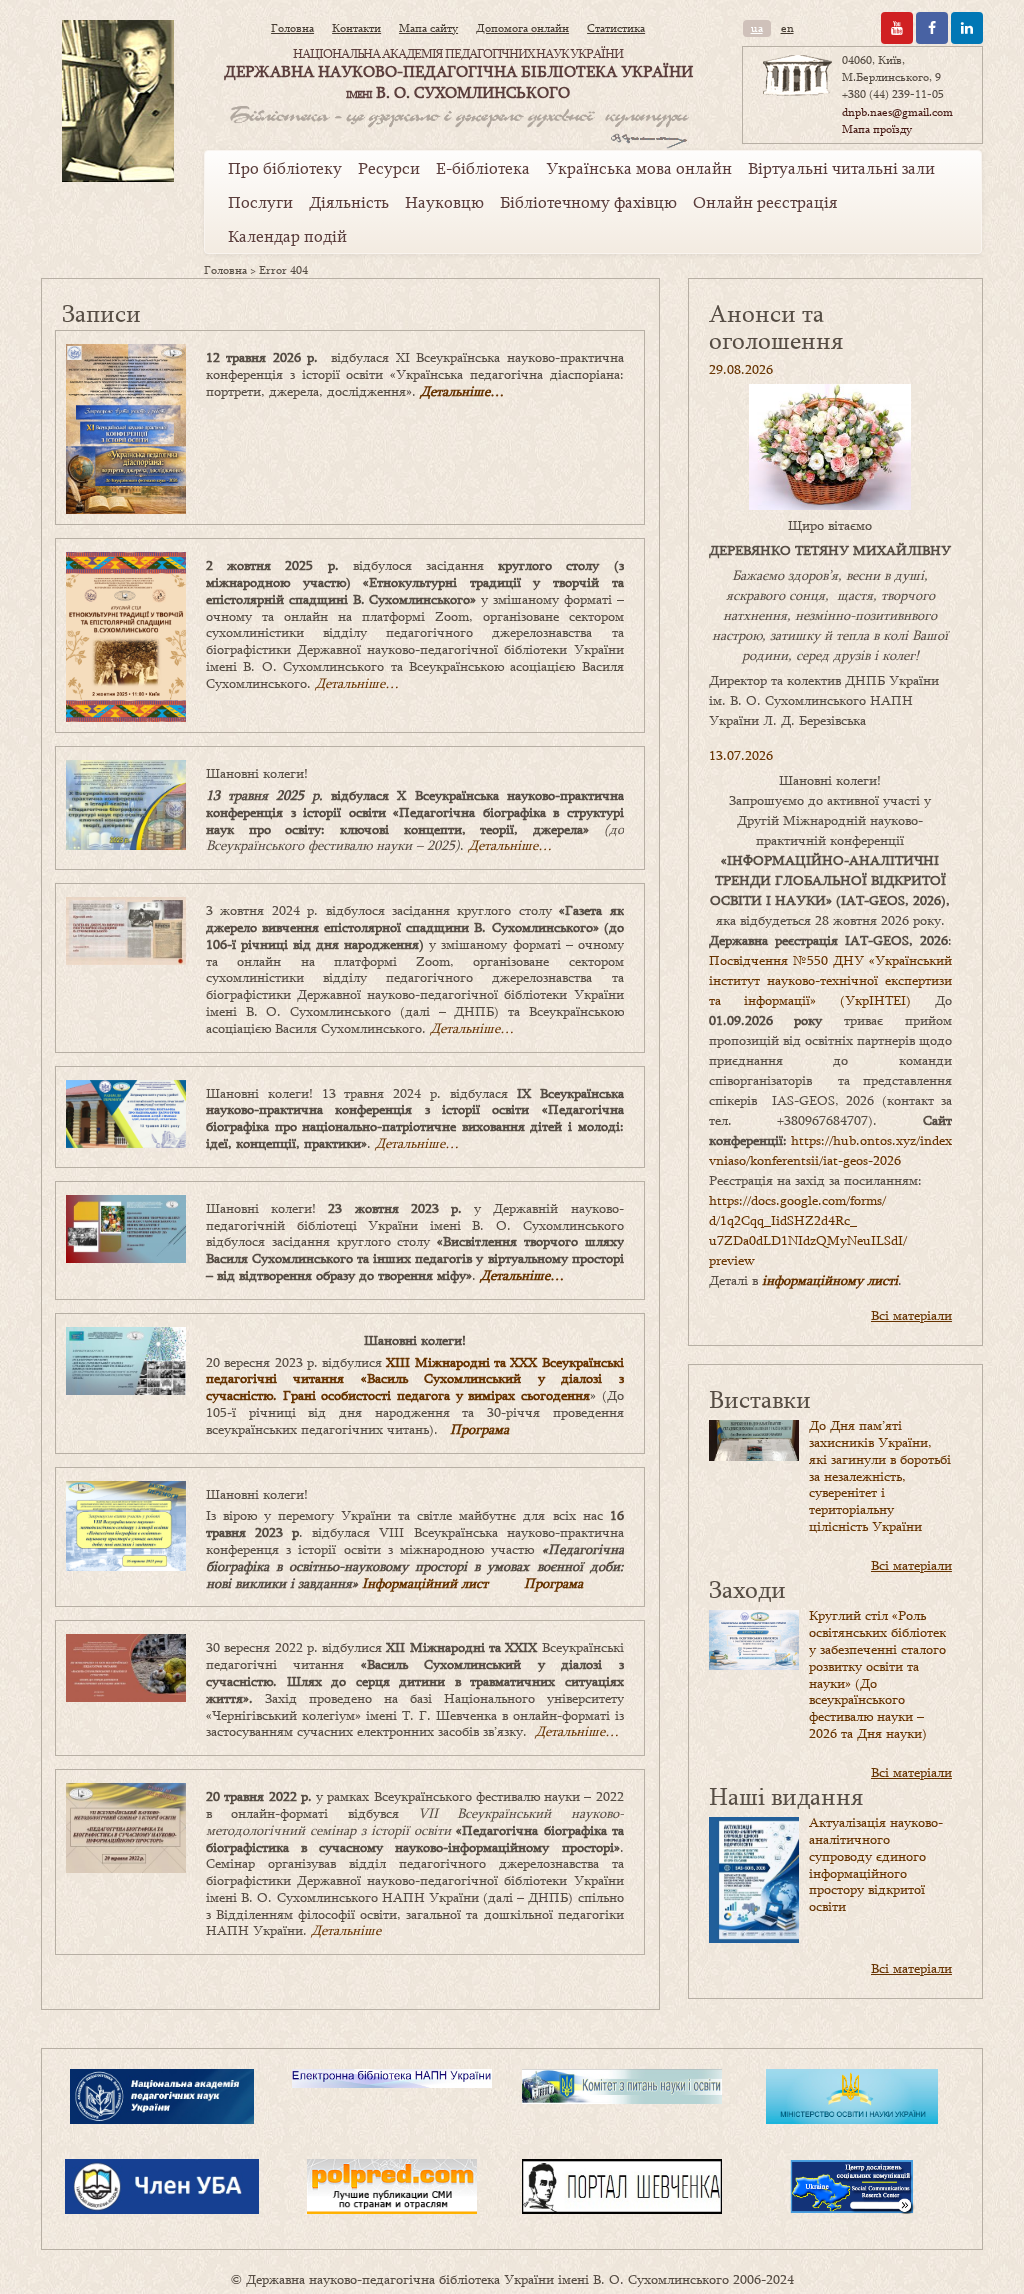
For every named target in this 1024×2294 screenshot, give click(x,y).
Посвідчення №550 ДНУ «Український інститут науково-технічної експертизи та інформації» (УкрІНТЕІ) (830, 980)
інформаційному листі (830, 1280)
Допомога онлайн (522, 28)
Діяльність (349, 202)
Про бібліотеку (285, 168)
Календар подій (287, 236)
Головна (292, 28)
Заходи (747, 1588)
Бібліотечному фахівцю (588, 202)
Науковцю (444, 202)
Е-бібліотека (483, 168)
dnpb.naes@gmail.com (897, 112)
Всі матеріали (911, 1315)
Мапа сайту (428, 28)
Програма (479, 1429)
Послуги (260, 202)
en (787, 28)
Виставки (760, 1398)
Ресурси (389, 168)
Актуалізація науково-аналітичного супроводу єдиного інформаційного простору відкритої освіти (876, 1864)
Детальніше (346, 1930)
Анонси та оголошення (776, 326)
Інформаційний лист (425, 1583)
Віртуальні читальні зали (841, 168)
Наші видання (786, 1795)
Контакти (356, 28)
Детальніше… (462, 391)
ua (757, 28)
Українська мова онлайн (639, 168)
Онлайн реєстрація (765, 202)
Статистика (616, 28)
